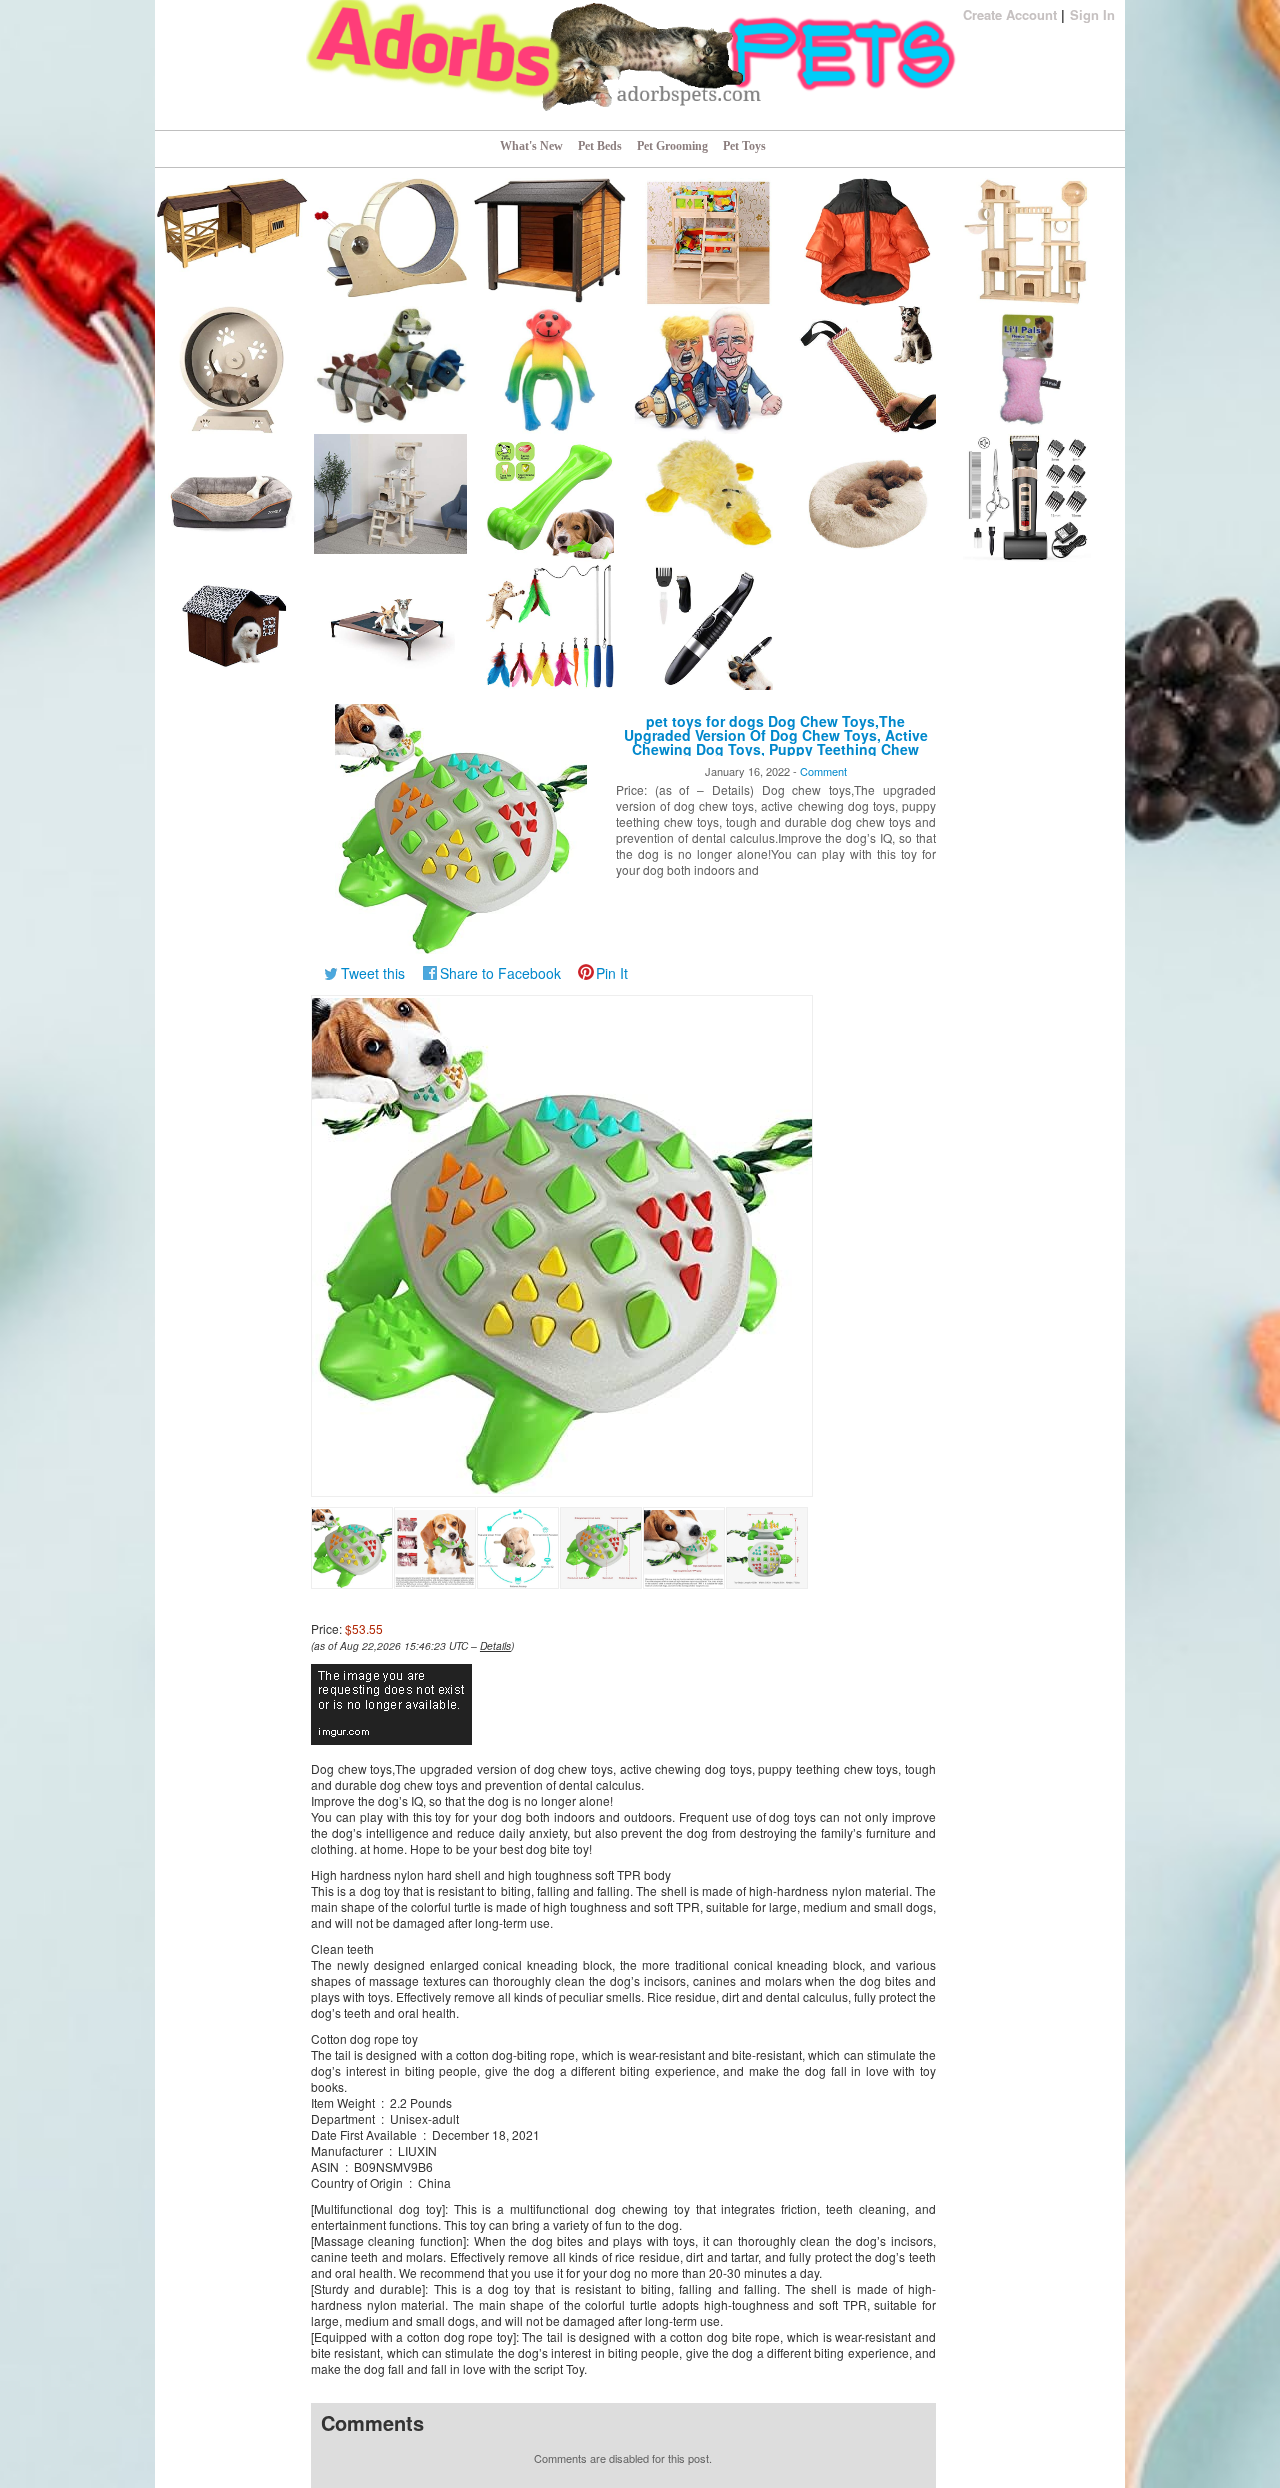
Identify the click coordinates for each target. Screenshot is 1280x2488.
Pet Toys (744, 146)
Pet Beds (600, 146)
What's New (531, 146)
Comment (823, 771)
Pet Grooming (672, 146)
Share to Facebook (500, 973)
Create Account (1010, 14)
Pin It (612, 973)
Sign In (1092, 14)
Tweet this (373, 973)
